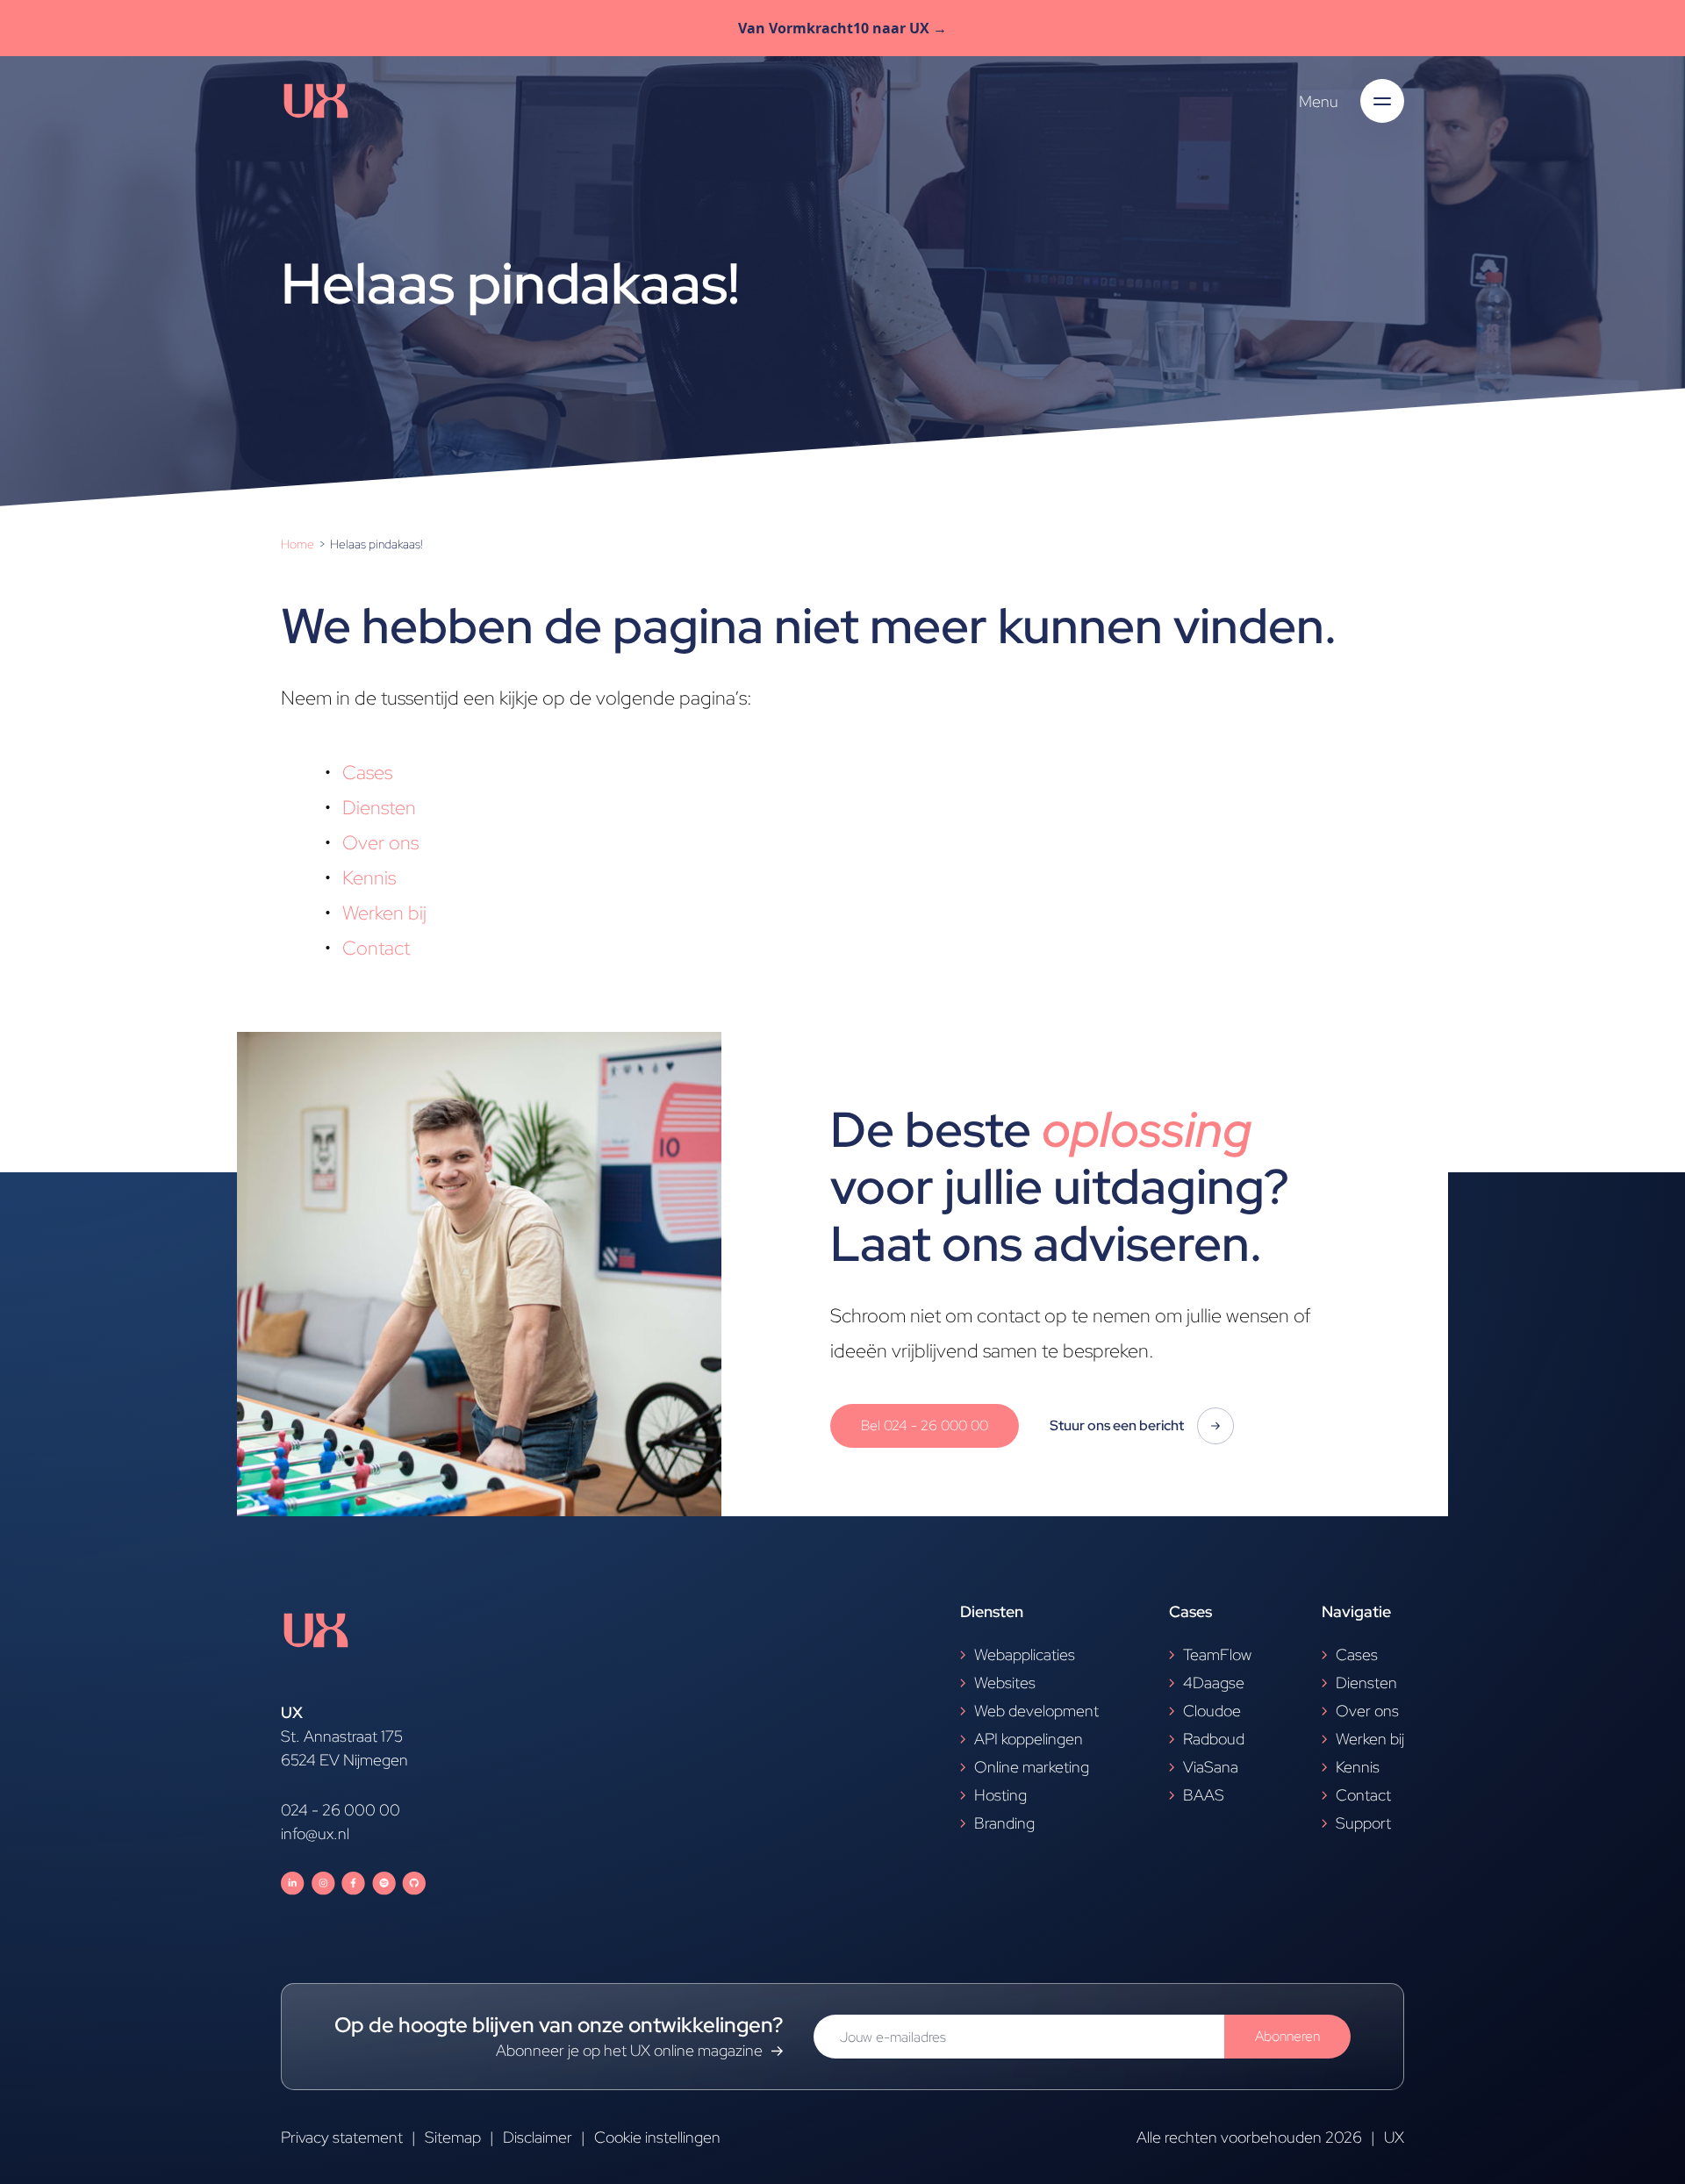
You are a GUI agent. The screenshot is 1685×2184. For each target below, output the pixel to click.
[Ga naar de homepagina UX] (316, 101)
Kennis (369, 878)
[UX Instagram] (323, 1883)
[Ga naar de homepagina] (353, 1652)
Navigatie (1356, 1611)
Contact (376, 948)
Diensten (379, 808)
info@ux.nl (315, 1833)
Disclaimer (538, 2137)
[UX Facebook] (353, 1883)
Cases (367, 773)
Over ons (380, 843)
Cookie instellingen (657, 2137)
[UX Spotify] (384, 1883)
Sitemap (453, 2137)
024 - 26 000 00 (341, 1810)
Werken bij (384, 913)
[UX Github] (414, 1883)
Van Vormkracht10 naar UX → (842, 28)
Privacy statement (342, 2137)
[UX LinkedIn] (293, 1883)
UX (1394, 2137)
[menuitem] (299, 544)
